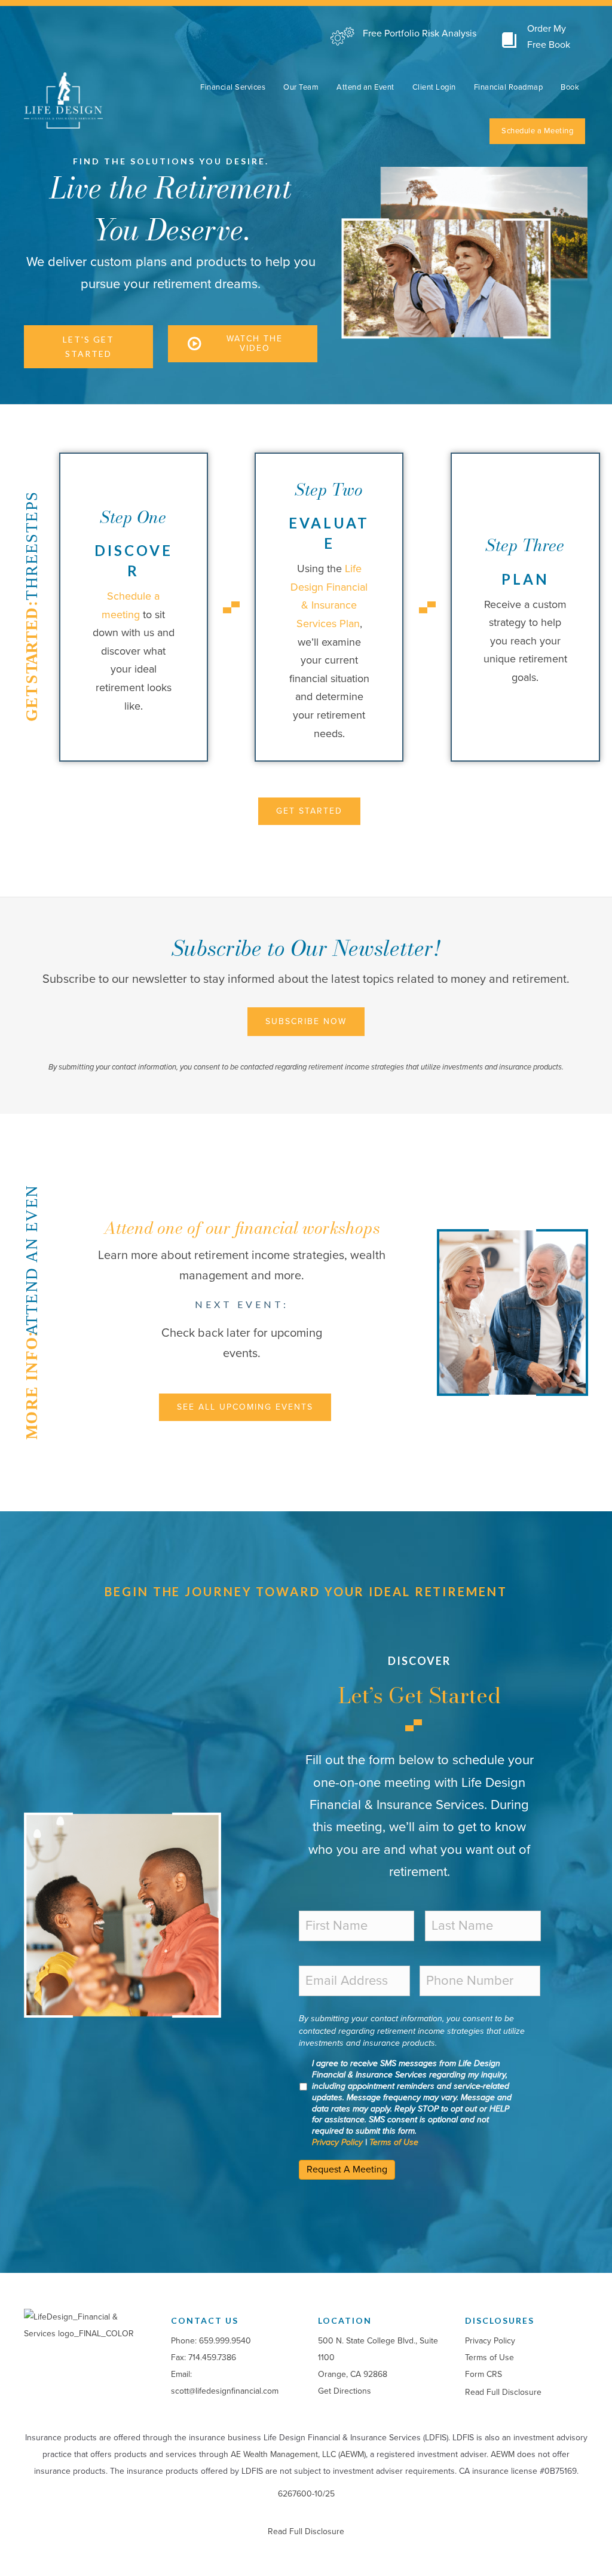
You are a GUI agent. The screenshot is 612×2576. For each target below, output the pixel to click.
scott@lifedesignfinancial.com (225, 2391)
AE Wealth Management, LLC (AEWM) (298, 2454)
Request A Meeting (347, 2169)
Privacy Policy (337, 2142)
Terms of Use (394, 2142)
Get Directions (345, 2391)
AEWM (503, 2454)
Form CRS (484, 2374)
